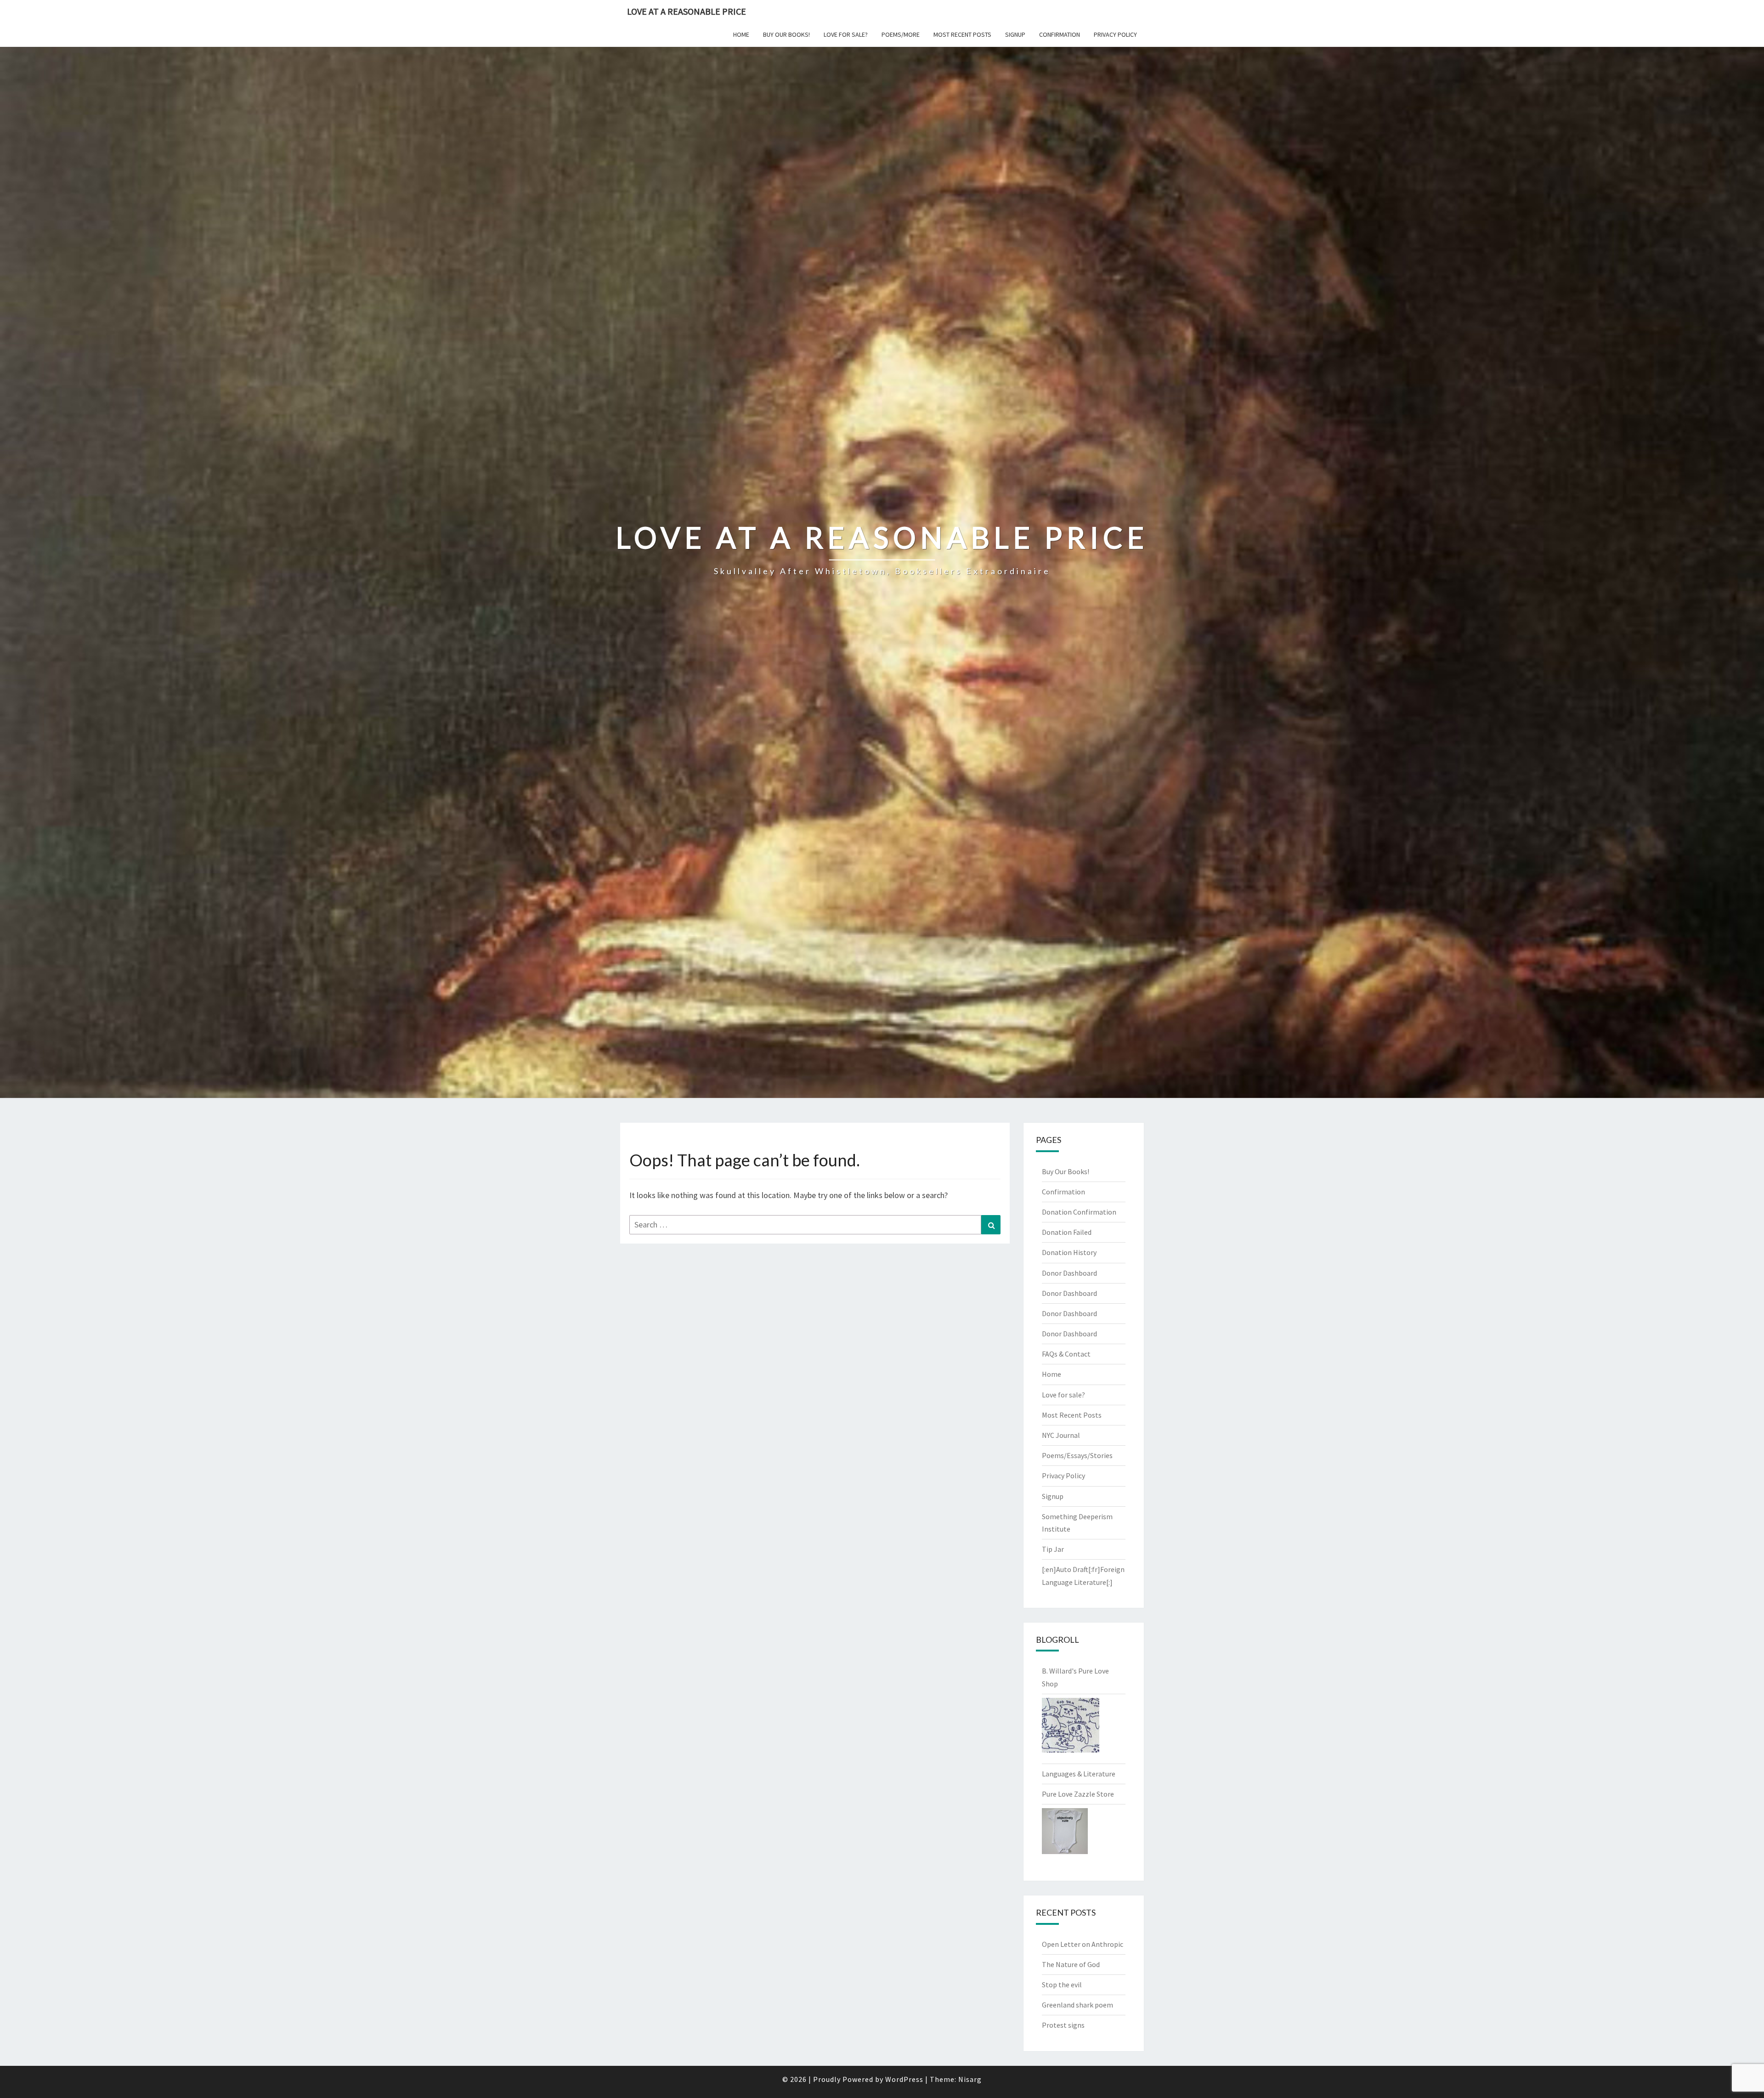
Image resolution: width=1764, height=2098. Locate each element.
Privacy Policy (1115, 34)
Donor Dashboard (1069, 1273)
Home (741, 34)
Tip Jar (1053, 1549)
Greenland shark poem (1077, 2005)
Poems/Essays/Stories (1077, 1455)
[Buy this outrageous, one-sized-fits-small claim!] (1065, 1834)
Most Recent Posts (962, 34)
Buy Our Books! (786, 34)
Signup (1015, 34)
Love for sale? (846, 34)
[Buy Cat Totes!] (1071, 1728)
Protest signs (1063, 2025)
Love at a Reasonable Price (687, 11)
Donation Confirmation (1079, 1212)
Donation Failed (1067, 1232)
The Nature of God (1071, 1964)
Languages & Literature (1079, 1774)
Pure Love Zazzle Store (1078, 1794)
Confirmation (1060, 34)
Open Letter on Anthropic (1083, 1944)
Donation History (1069, 1252)
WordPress (904, 2079)
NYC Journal (1061, 1435)
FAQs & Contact (1066, 1354)
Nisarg (970, 2079)
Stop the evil (1062, 1985)
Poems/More (901, 34)
